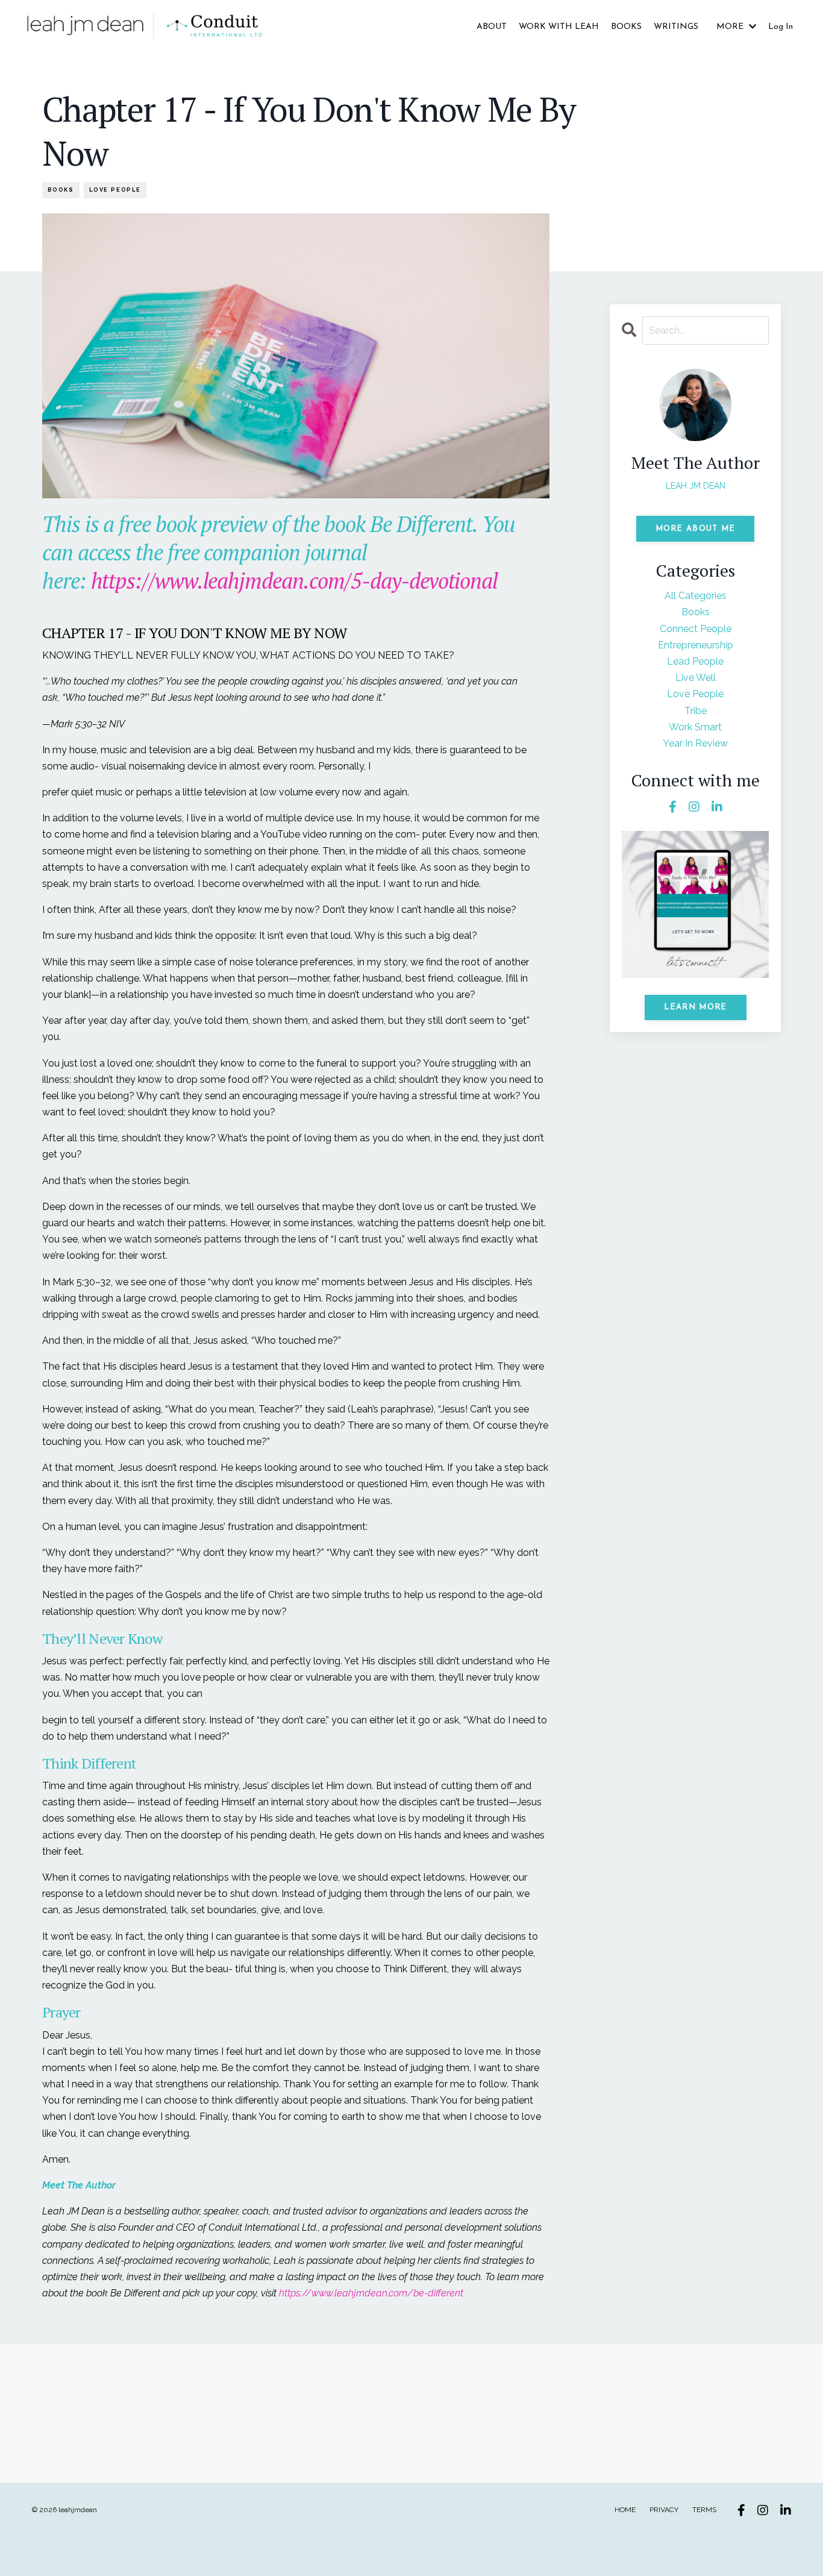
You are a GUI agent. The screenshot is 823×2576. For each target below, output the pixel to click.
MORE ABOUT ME (696, 529)
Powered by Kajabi (755, 2544)
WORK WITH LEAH (559, 27)
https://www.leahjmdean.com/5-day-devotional (295, 581)
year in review (695, 743)
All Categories (696, 596)
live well (696, 678)
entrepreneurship (696, 645)
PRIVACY (664, 2510)
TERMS (704, 2510)
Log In (781, 27)
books (61, 190)
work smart (695, 727)
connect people (696, 629)
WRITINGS (676, 27)
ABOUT (492, 27)
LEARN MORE (696, 1007)
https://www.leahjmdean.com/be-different (371, 2293)
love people (115, 190)
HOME (625, 2510)
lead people (695, 661)
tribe (696, 711)
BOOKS (626, 27)
